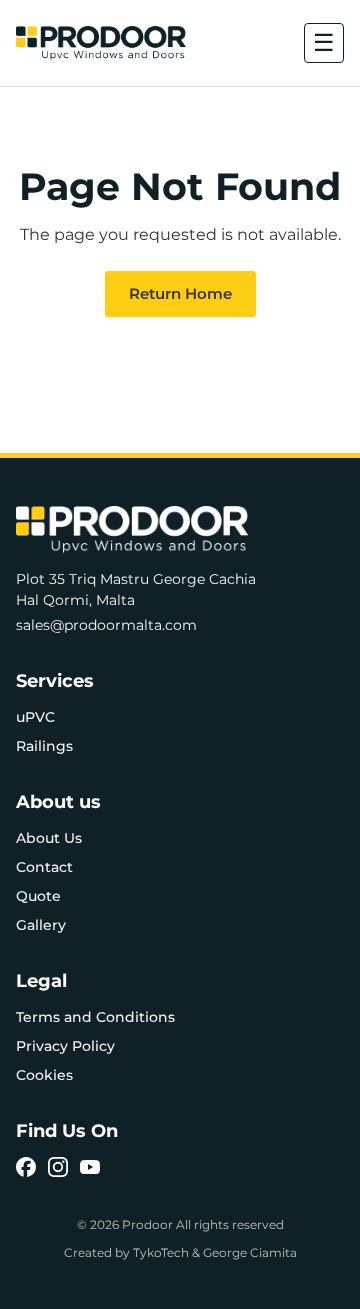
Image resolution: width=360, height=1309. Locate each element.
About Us (49, 838)
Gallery (41, 925)
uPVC (35, 717)
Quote (38, 896)
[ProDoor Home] (101, 43)
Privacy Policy (65, 1046)
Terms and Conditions (95, 1017)
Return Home (180, 293)
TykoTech (161, 1252)
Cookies (44, 1075)
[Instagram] (58, 1167)
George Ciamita (250, 1252)
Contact (44, 867)
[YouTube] (90, 1167)
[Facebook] (26, 1167)
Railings (44, 746)
